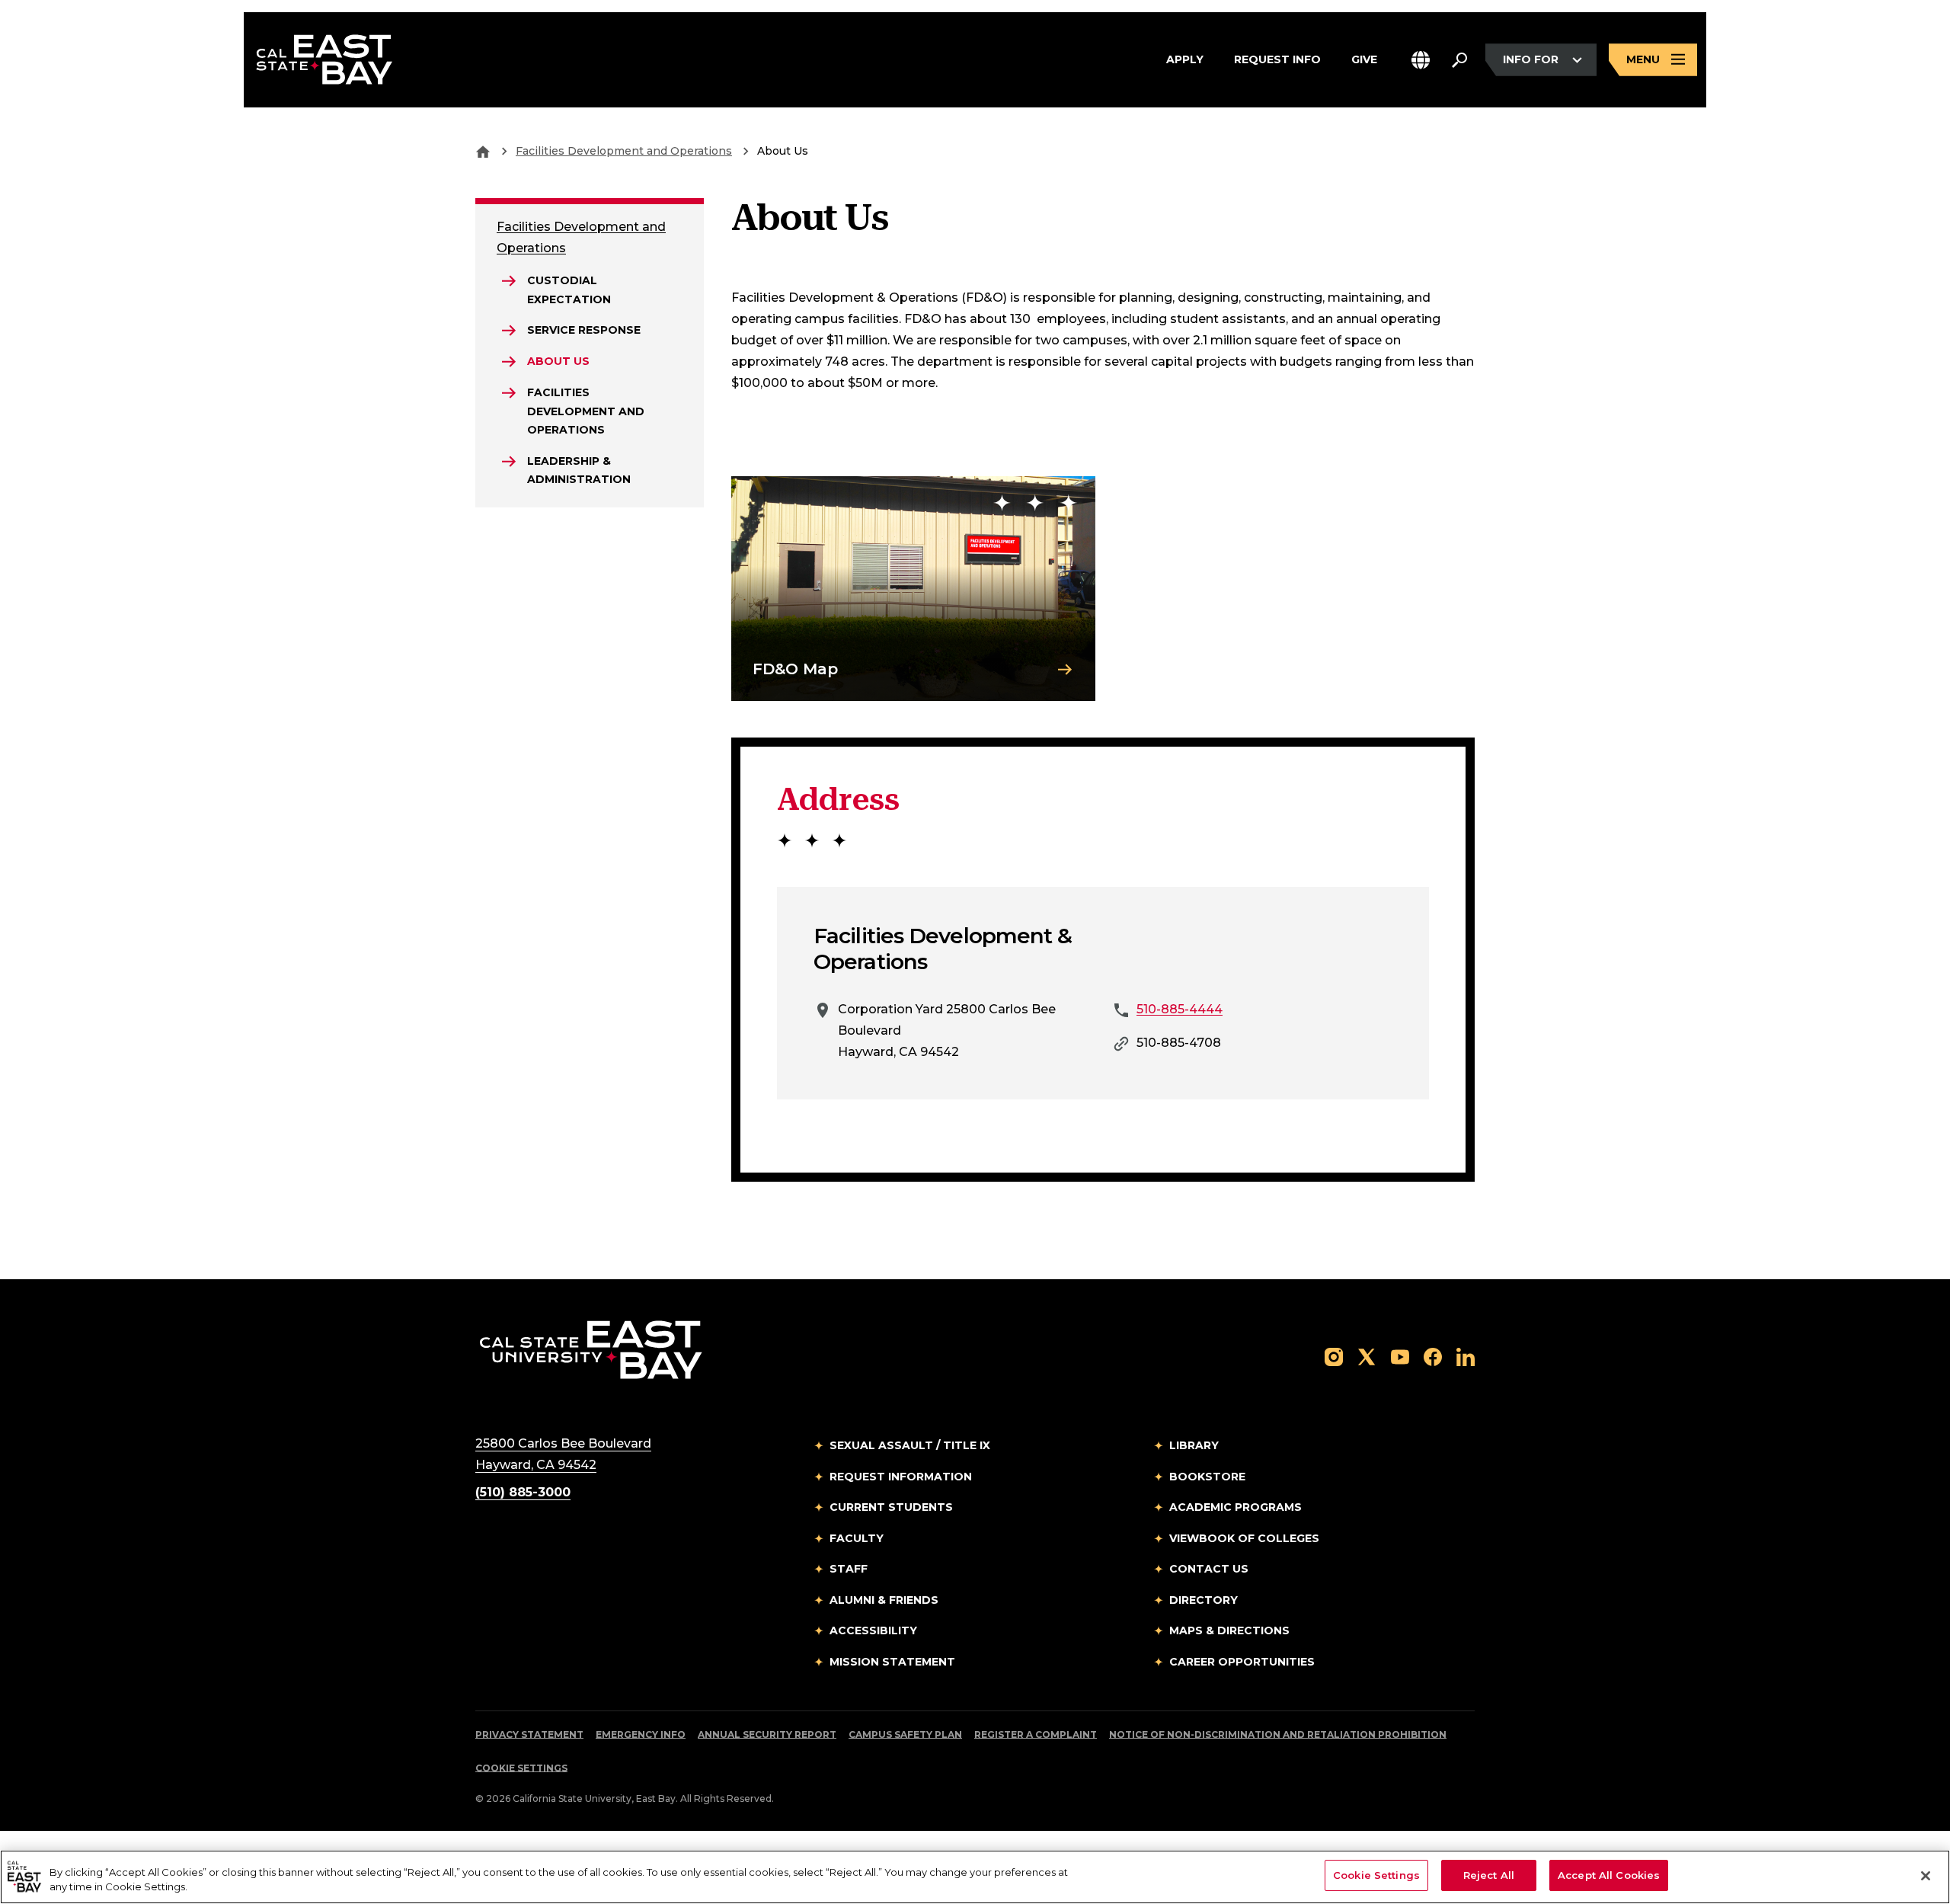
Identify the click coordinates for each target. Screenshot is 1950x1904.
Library (1194, 1445)
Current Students (891, 1507)
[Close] (1926, 1876)
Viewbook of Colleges (1244, 1538)
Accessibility (873, 1630)
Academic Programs (1236, 1507)
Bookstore (1207, 1477)
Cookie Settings (521, 1768)
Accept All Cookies (1609, 1875)
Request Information (901, 1477)
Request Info (1277, 59)
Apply (1185, 59)
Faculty (857, 1538)
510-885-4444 (1180, 1009)
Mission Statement (892, 1662)
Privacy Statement (529, 1734)
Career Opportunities (1242, 1662)
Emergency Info (641, 1734)
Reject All (1489, 1875)
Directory (1204, 1600)
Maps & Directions (1229, 1630)
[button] (1421, 60)
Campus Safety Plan (905, 1734)
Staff (849, 1569)
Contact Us (1209, 1569)
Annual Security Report (767, 1734)
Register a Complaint (1036, 1734)
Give (1364, 59)
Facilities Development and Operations (624, 151)
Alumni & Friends (884, 1600)
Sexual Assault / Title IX (910, 1445)
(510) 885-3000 (523, 1492)
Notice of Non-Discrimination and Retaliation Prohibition (1278, 1734)
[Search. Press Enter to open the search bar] (1459, 60)
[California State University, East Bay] (591, 1350)
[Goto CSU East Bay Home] (483, 151)
